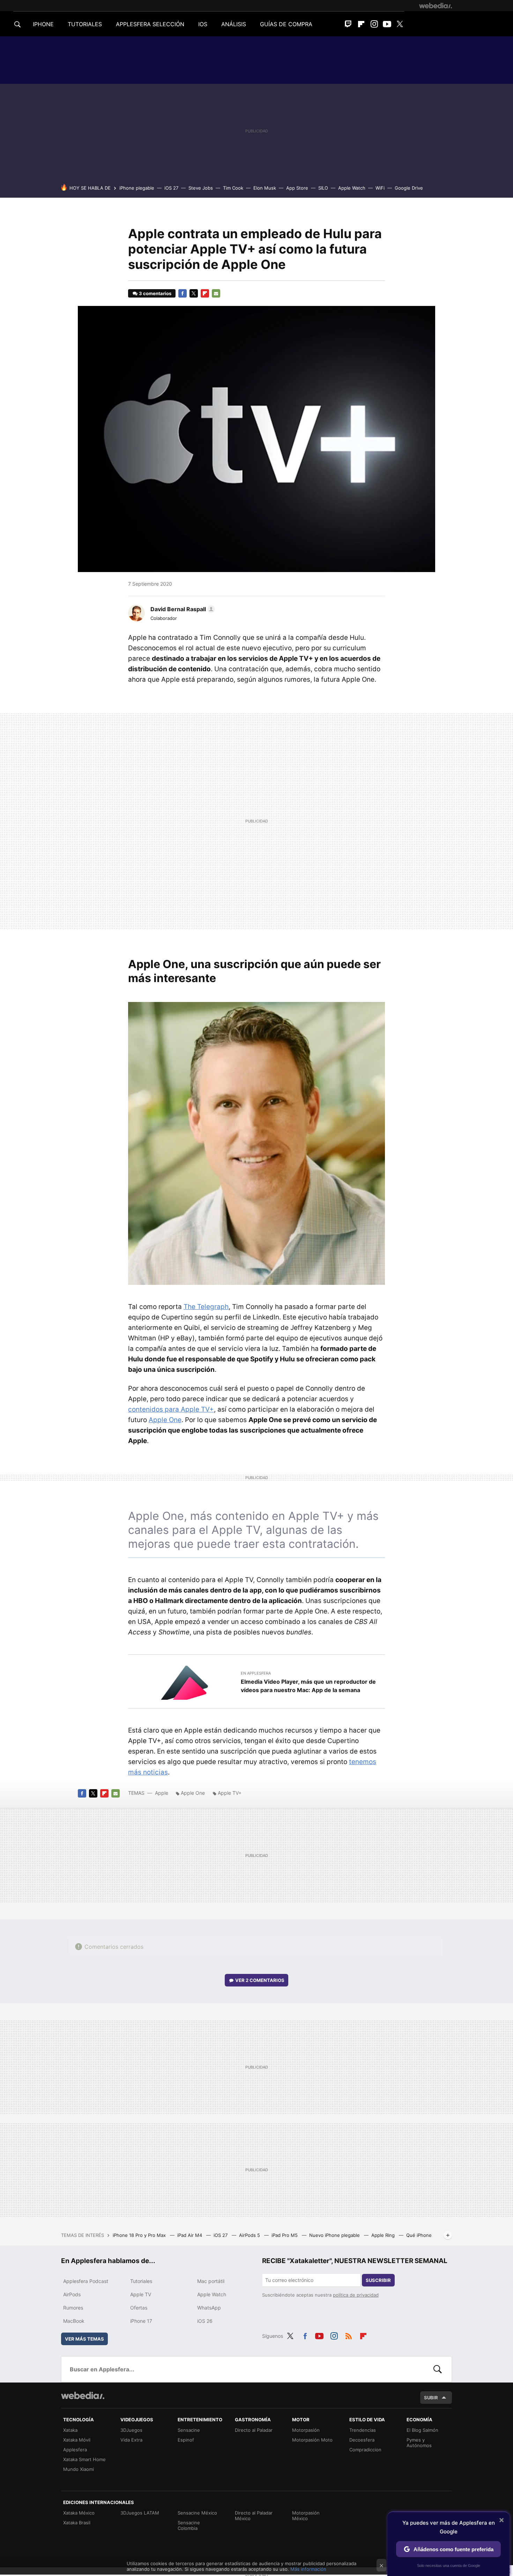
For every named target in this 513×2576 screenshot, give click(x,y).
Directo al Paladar (254, 2430)
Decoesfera (362, 2440)
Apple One (165, 1420)
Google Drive (409, 188)
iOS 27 (171, 188)
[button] (182, 609)
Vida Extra (131, 2440)
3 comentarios (155, 293)
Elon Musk (265, 188)
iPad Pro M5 (285, 2235)
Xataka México (79, 2513)
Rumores (73, 2308)
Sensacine (189, 2430)
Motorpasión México (306, 2516)
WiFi (380, 188)
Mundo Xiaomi (79, 2469)
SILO (323, 188)
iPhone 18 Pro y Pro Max (140, 2235)
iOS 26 (205, 2321)
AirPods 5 (250, 2235)
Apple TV (141, 2294)
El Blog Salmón (422, 2430)
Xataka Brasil (77, 2523)
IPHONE (43, 24)
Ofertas (139, 2308)
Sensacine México (197, 2513)
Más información (308, 2569)
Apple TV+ (230, 1793)
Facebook (183, 293)
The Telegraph (206, 1307)
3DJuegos (131, 2430)
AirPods (72, 2294)
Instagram (374, 24)
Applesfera (75, 2450)
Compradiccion (365, 2450)
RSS (349, 2335)
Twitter (400, 24)
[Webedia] (436, 6)
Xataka (70, 2430)
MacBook (74, 2321)
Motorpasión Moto (312, 2440)
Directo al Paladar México (254, 2516)
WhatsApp (209, 2308)
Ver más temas (84, 2339)
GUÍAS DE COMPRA (286, 24)
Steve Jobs (201, 188)
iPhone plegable (137, 188)
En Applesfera (256, 1673)
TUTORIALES (85, 24)
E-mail (216, 293)
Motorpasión (306, 2430)
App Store (297, 188)
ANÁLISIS (234, 24)
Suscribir (378, 2280)
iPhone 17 (141, 2321)
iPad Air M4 (190, 2235)
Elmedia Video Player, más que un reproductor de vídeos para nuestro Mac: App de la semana (308, 1686)
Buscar (438, 2369)
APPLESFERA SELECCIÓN (150, 24)
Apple (162, 1793)
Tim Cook (233, 188)
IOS (203, 24)
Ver (260, 1980)
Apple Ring (384, 2235)
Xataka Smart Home (84, 2459)
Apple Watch (352, 188)
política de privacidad (356, 2295)
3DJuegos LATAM (140, 2513)
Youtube (387, 24)
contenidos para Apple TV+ (171, 1409)
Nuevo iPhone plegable (335, 2235)
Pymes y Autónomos (419, 2443)
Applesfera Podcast (86, 2281)
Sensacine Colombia (189, 2525)
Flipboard (361, 24)
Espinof (186, 2440)
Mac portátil (211, 2281)
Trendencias (363, 2430)
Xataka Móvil (77, 2440)
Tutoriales (141, 2281)
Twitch (348, 24)
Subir (431, 2398)
